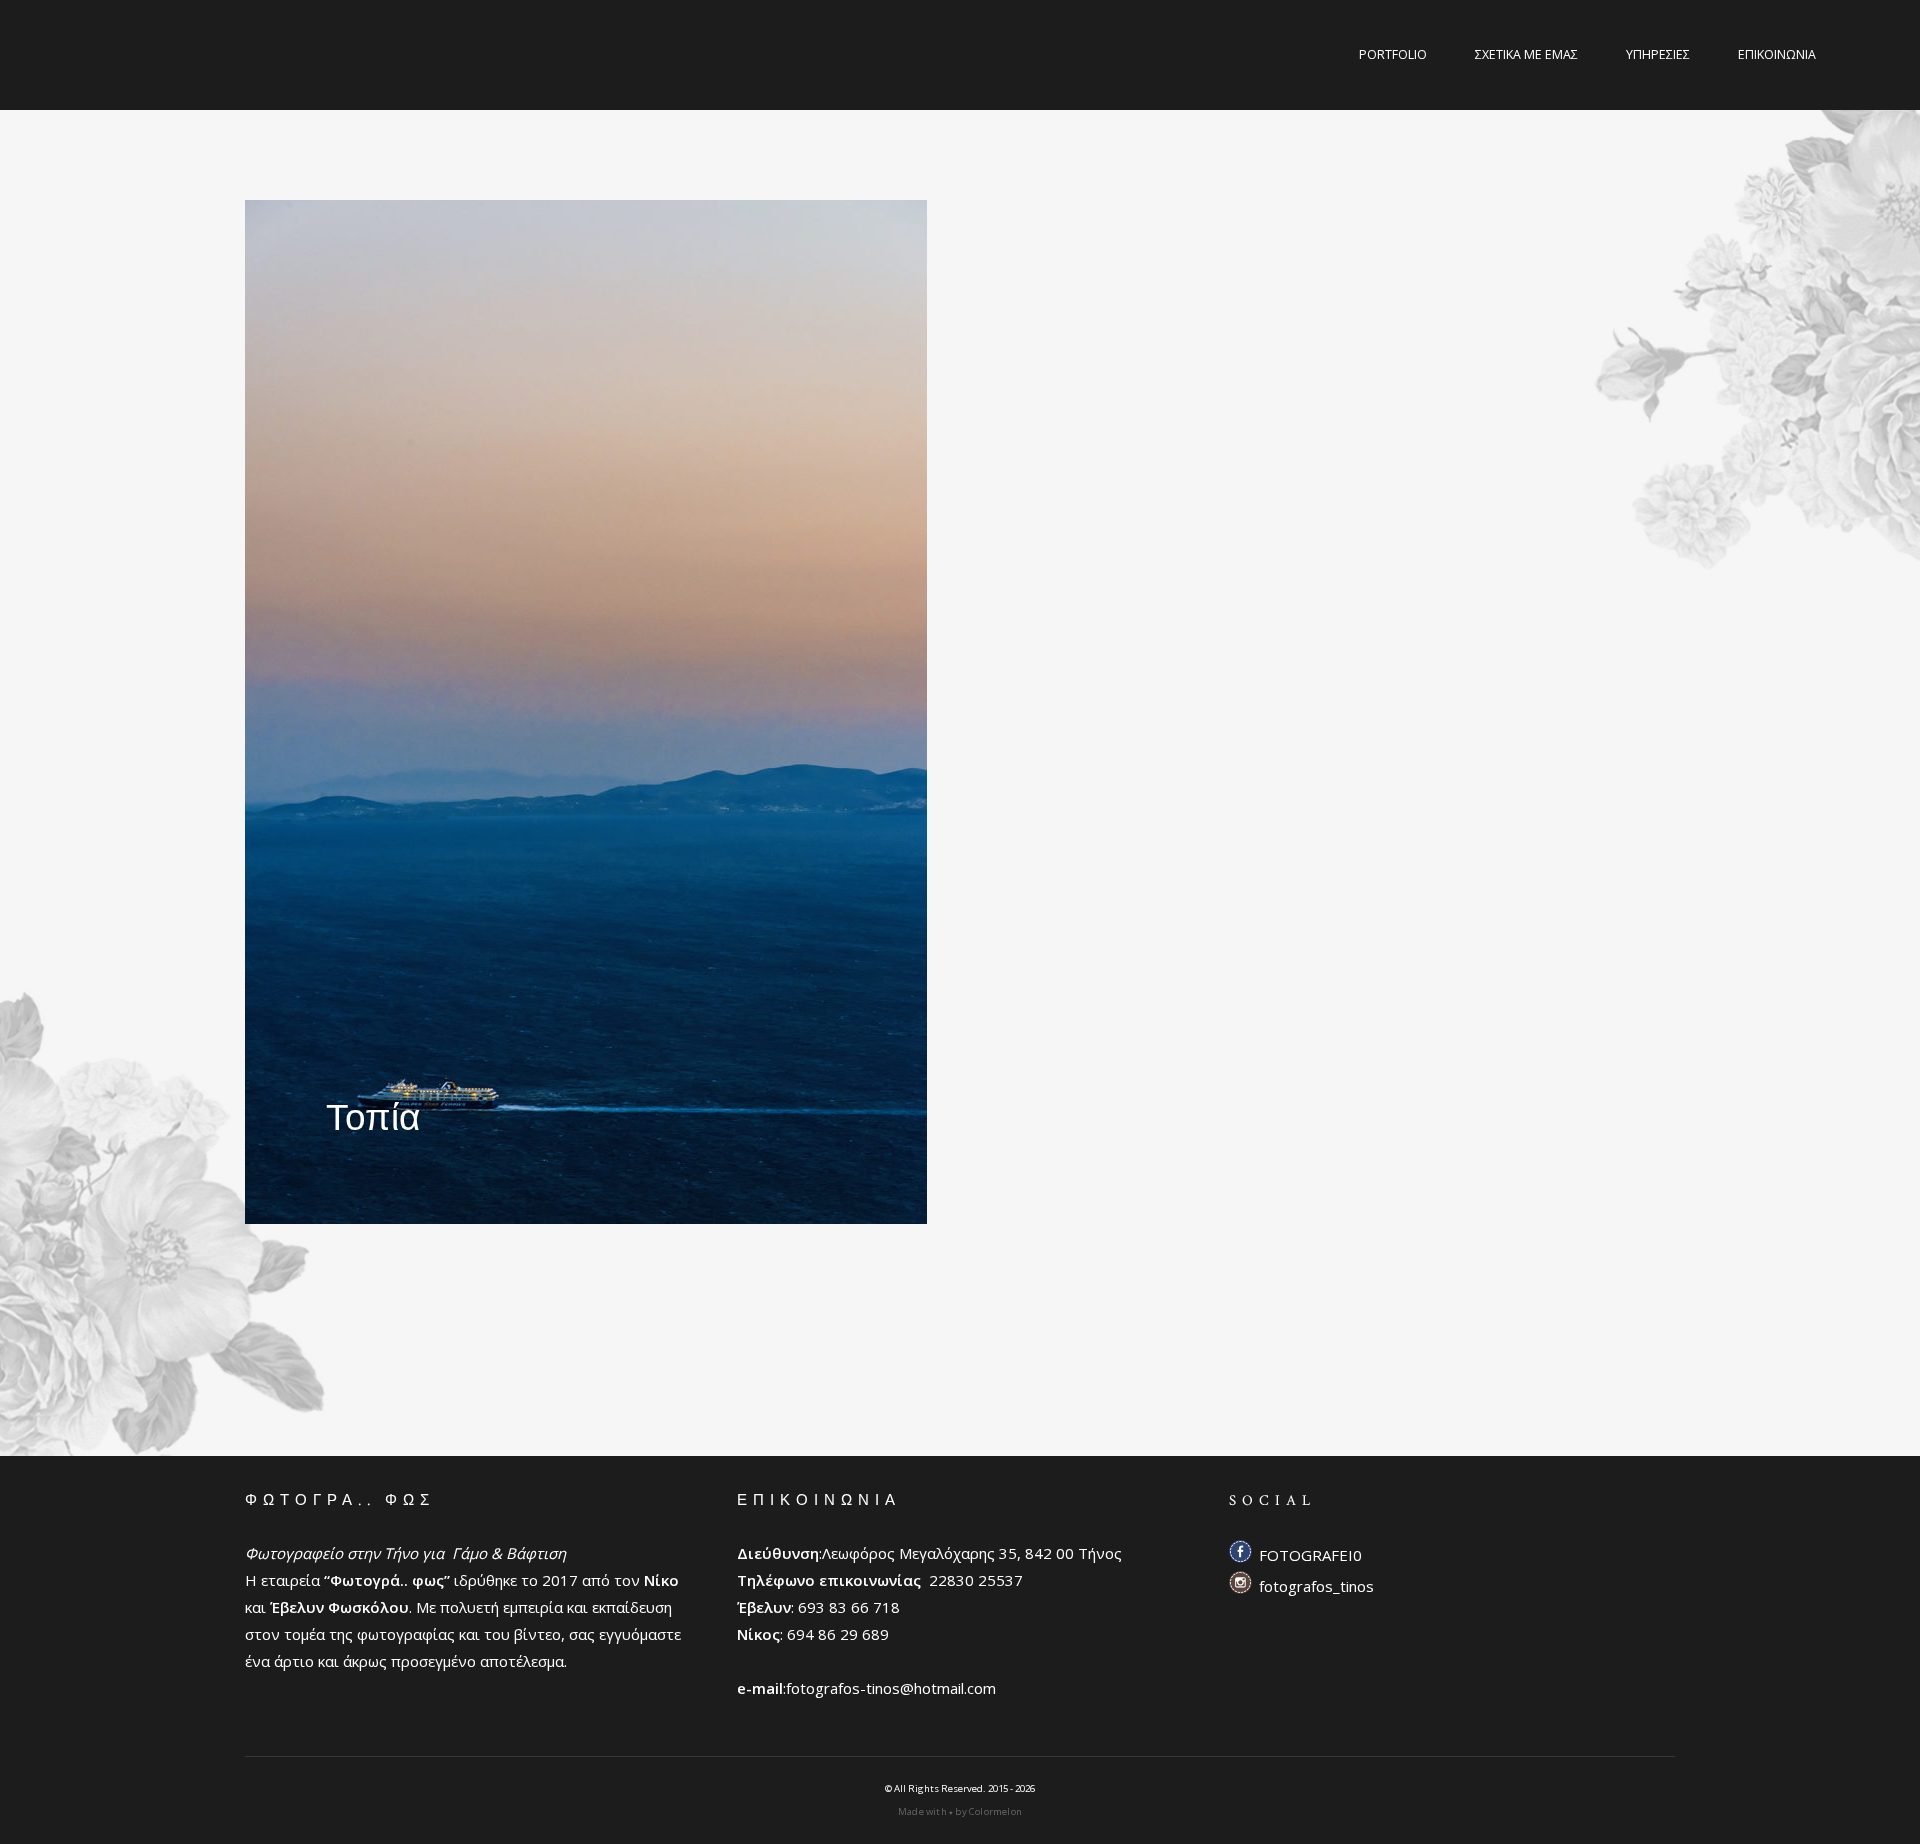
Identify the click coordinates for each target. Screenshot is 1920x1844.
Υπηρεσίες (1658, 54)
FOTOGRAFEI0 (1310, 1555)
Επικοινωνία (1777, 54)
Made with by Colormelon (960, 1811)
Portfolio (1393, 54)
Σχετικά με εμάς (1526, 54)
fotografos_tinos (1316, 1586)
